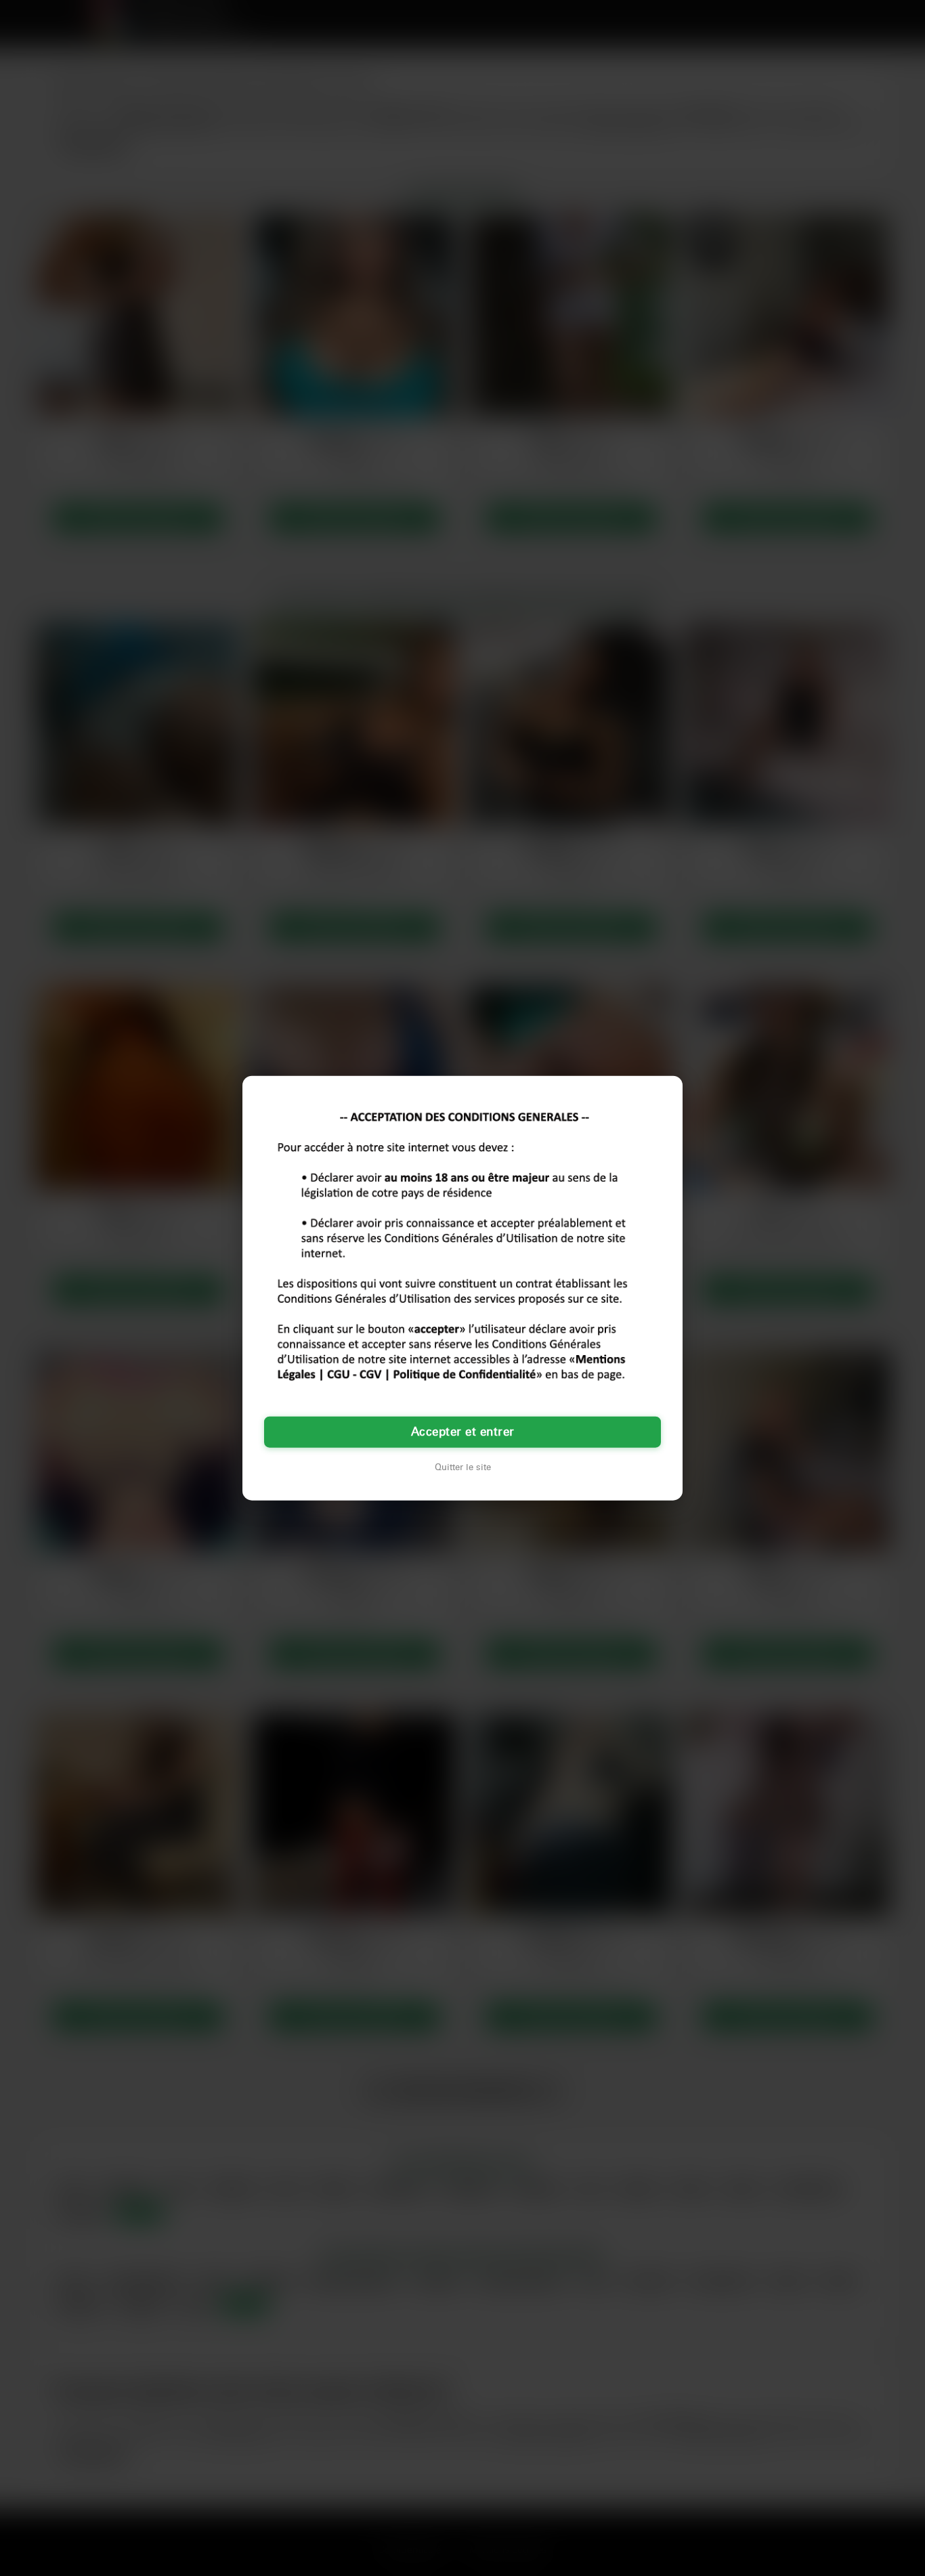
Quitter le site (463, 1467)
